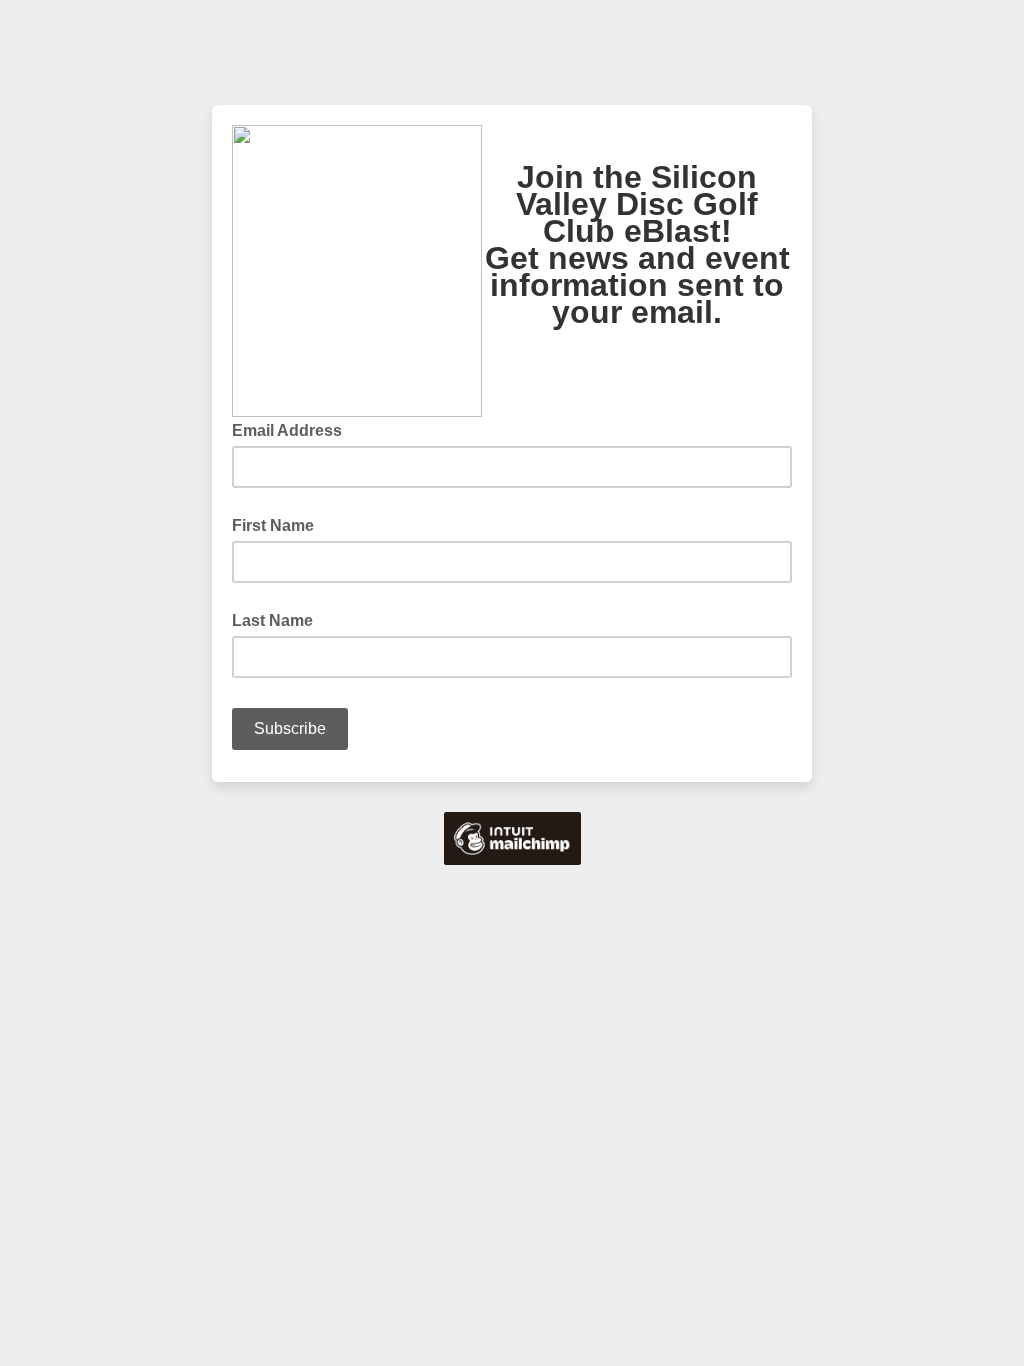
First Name (273, 525)
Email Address (293, 429)
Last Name (272, 620)
